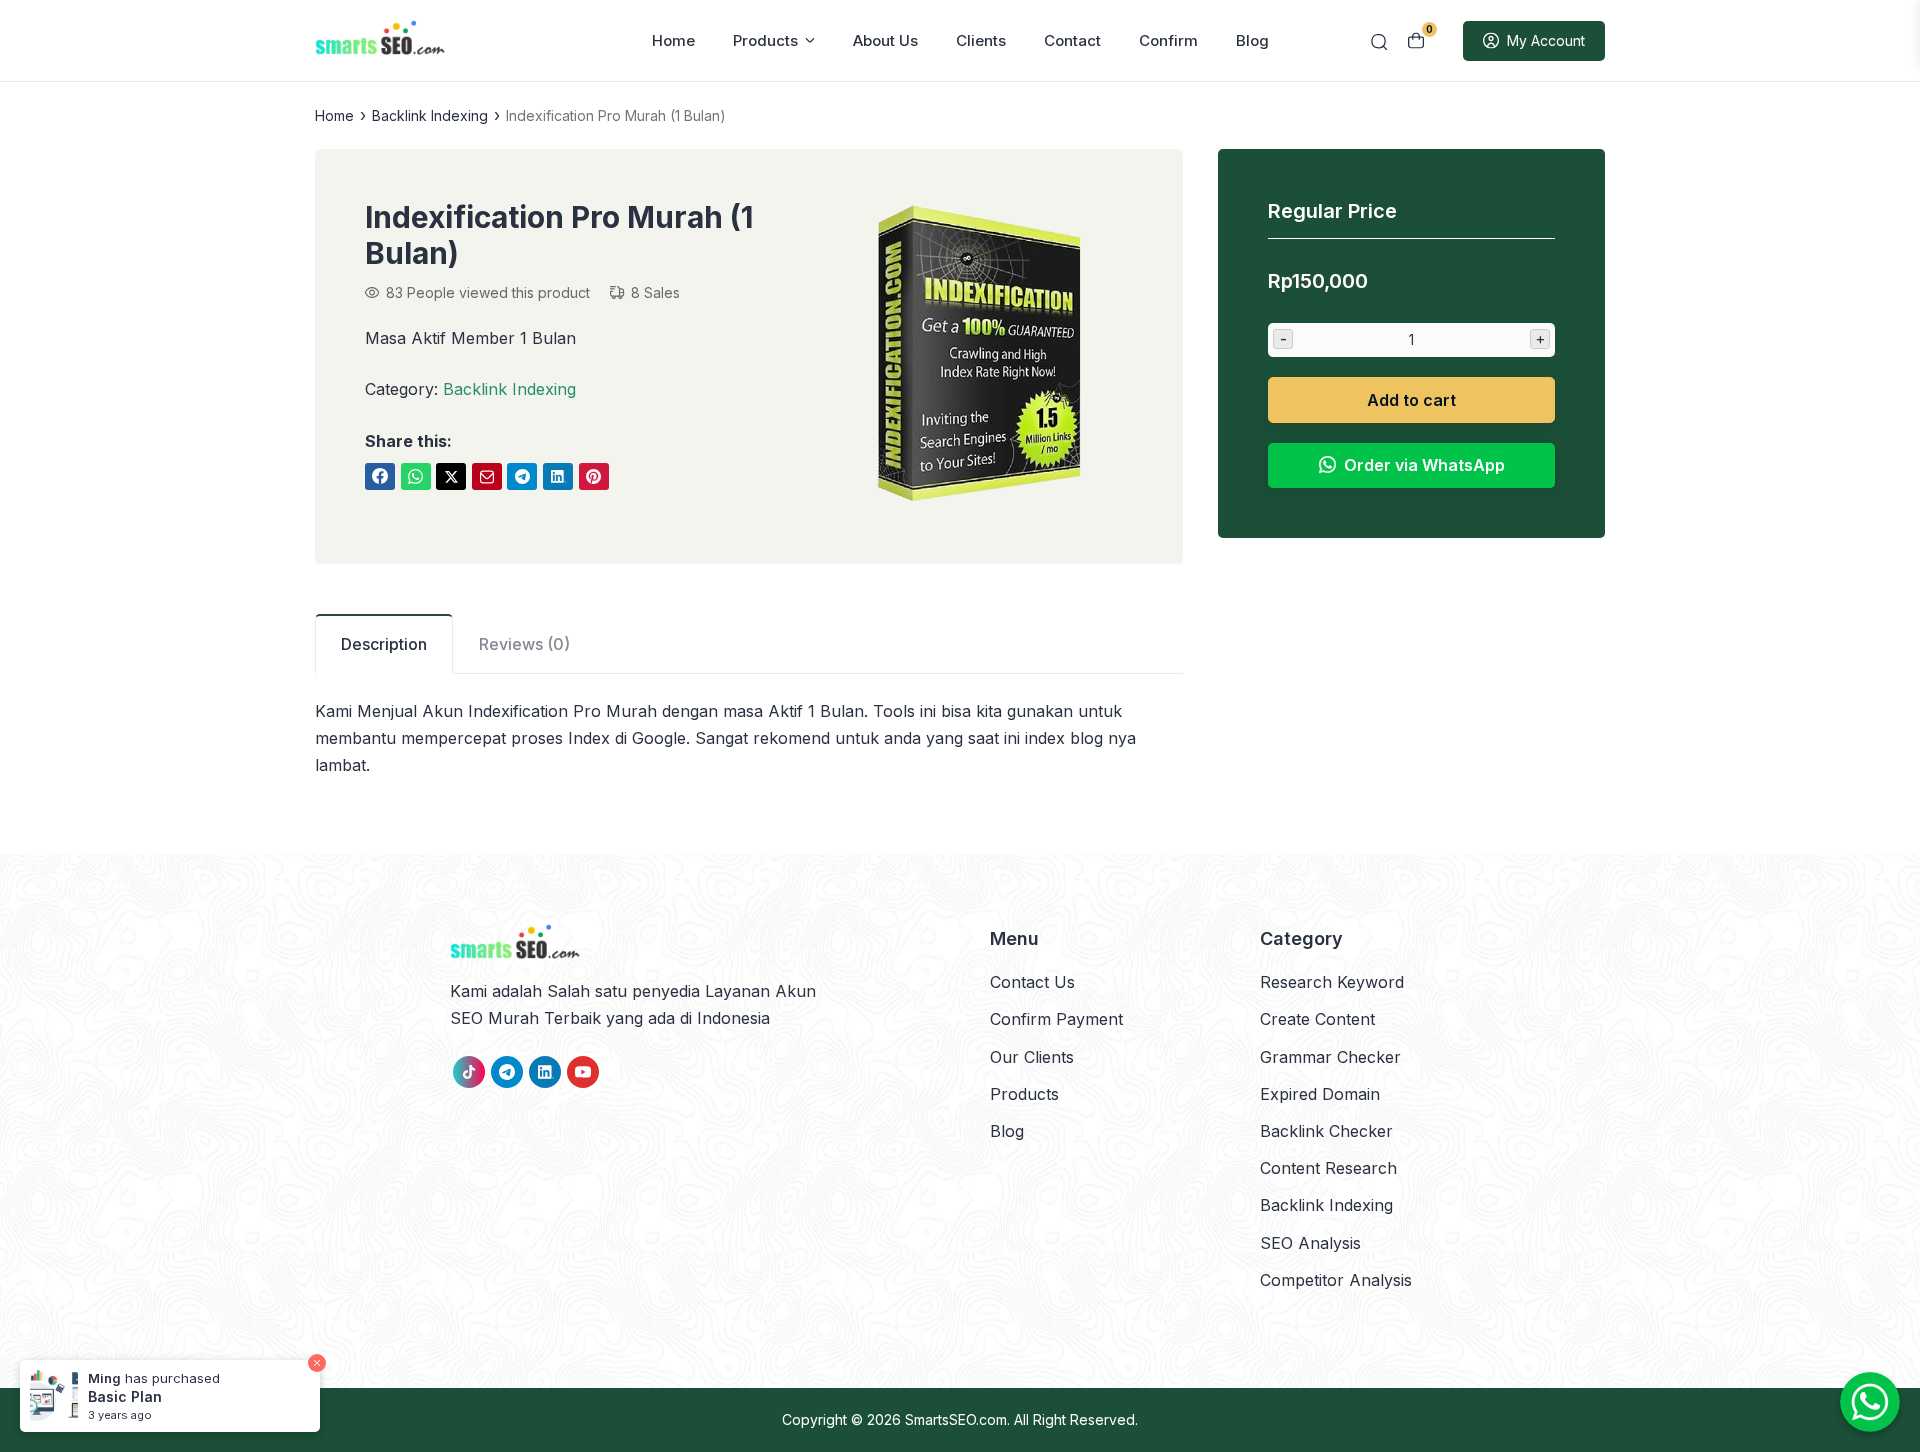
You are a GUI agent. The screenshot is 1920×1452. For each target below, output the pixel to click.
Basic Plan (125, 1396)
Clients (981, 40)
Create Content (1317, 1019)
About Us (885, 40)
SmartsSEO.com (956, 1419)
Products (765, 40)
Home (673, 40)
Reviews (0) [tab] (524, 644)
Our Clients (1032, 1057)
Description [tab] (384, 644)
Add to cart (1411, 399)
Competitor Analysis (1336, 1280)
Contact (1072, 40)
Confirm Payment (1056, 1019)
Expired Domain (1320, 1094)
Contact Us (1032, 982)
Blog (1252, 40)
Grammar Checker (1330, 1057)
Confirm (1168, 40)
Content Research (1328, 1168)
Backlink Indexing (430, 115)
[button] (979, 356)
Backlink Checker (1326, 1131)
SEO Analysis (1310, 1243)
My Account (1546, 40)
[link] (380, 476)
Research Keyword (1332, 982)
